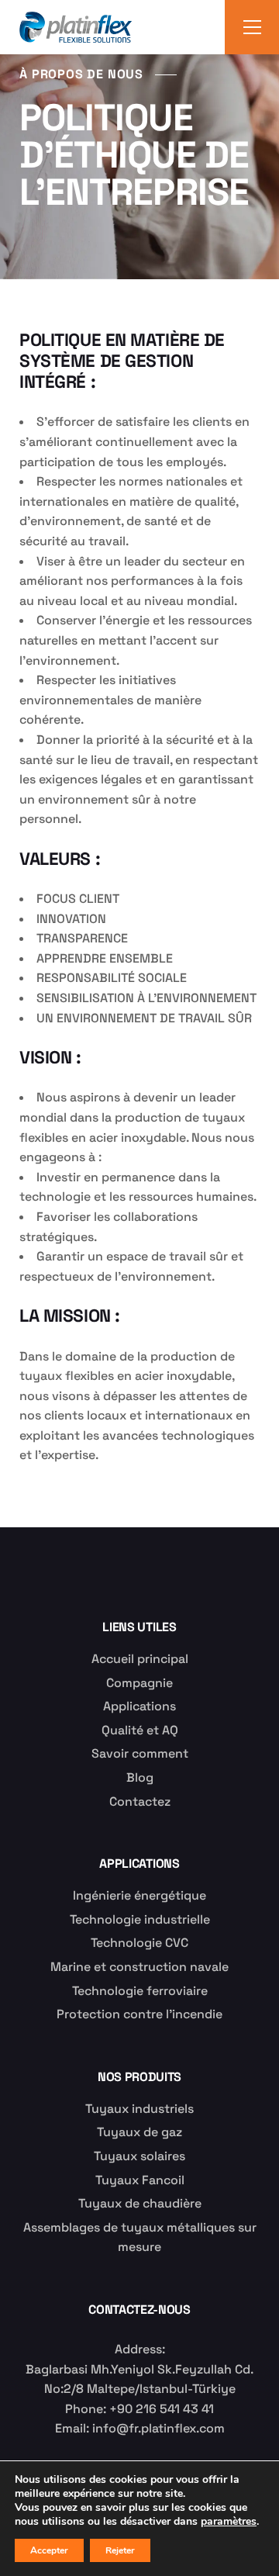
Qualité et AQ (140, 1730)
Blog (140, 1777)
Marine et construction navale (139, 1967)
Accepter (49, 2550)
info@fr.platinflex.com (158, 2428)
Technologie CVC (139, 1943)
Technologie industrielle (140, 1919)
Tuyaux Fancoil (140, 2180)
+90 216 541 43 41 (162, 2409)
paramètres (229, 2522)
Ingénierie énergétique (139, 1895)
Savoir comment (140, 1753)
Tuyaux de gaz (139, 2132)
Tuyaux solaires (139, 2156)
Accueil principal (140, 1659)
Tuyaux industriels (139, 2109)
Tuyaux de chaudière (140, 2203)
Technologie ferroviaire (140, 1991)
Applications (139, 1706)
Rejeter (120, 2550)
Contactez (140, 1801)
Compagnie (139, 1683)
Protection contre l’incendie (139, 2014)
